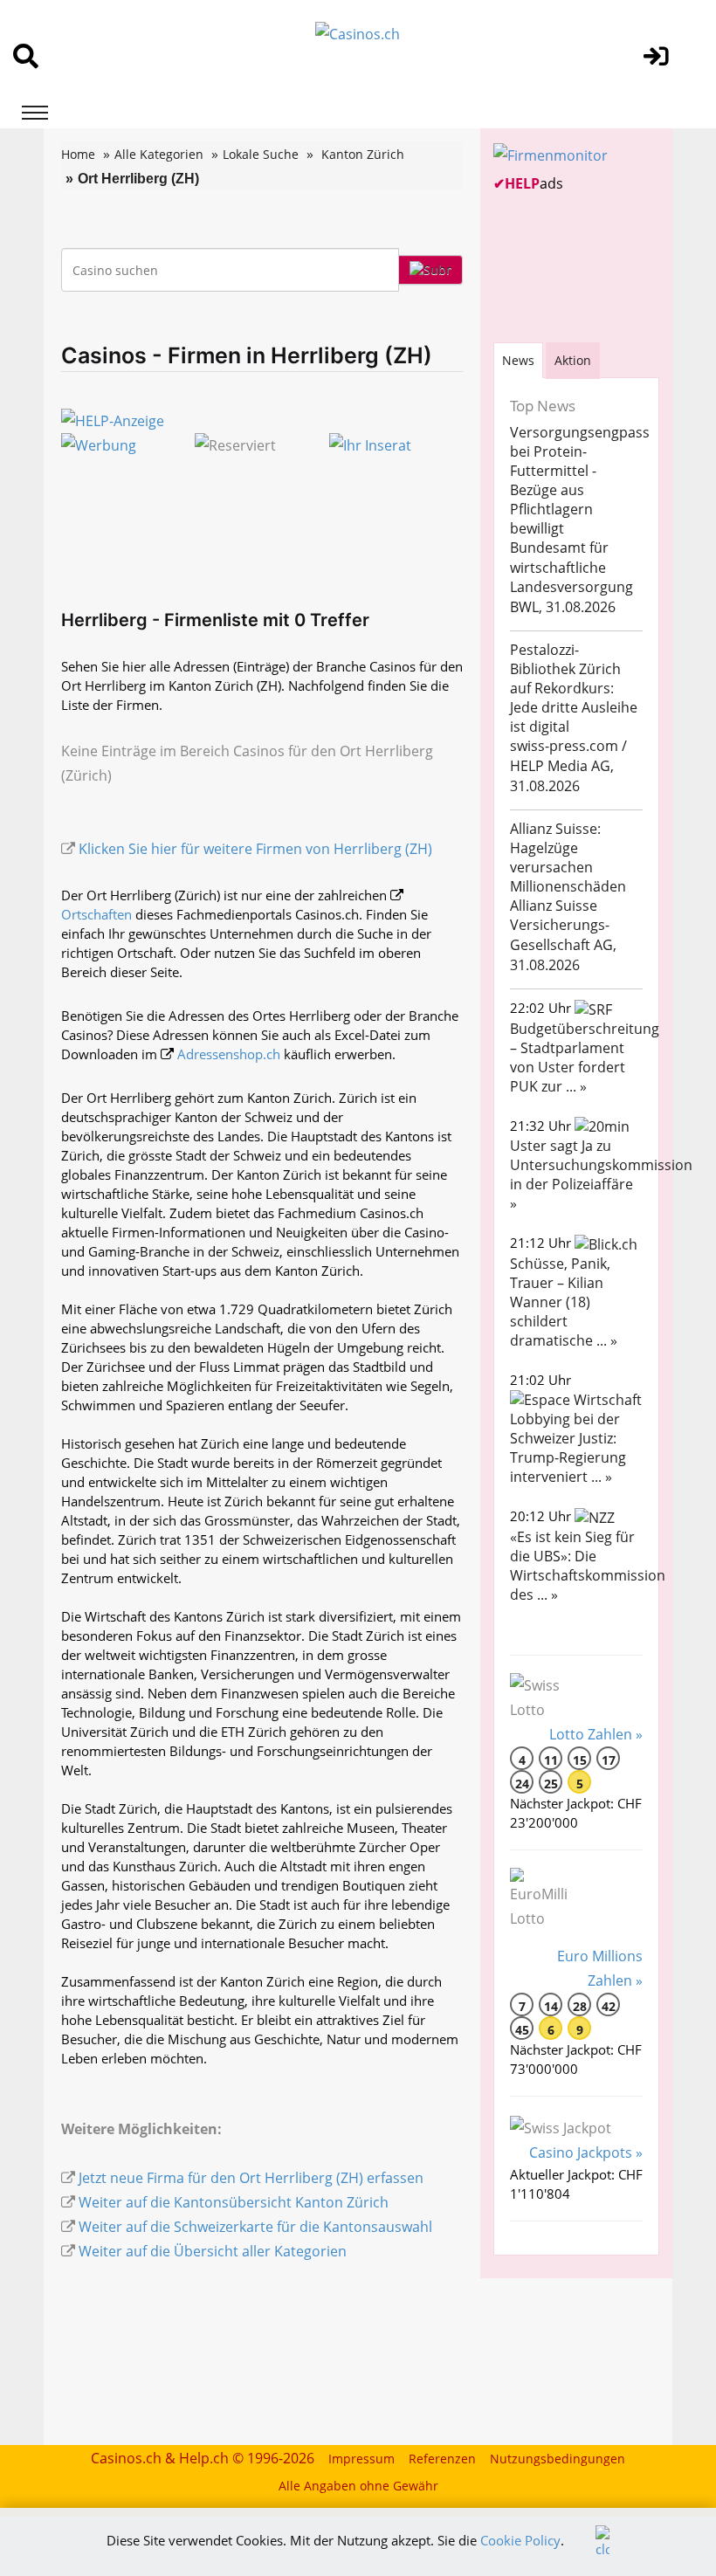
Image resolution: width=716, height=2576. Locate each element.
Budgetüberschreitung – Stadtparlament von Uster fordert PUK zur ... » (585, 1057)
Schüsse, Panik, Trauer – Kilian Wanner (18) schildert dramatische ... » (564, 1302)
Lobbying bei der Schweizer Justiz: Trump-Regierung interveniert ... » (568, 1448)
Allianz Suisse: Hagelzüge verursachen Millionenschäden (568, 858)
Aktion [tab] (573, 360)
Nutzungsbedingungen (558, 2459)
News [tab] (518, 360)
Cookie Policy (520, 2540)
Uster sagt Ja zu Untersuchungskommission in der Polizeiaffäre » (601, 1174)
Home (78, 154)
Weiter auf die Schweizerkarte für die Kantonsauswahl (255, 2227)
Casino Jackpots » (586, 2152)
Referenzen (442, 2459)
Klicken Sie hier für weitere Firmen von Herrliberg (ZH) (255, 849)
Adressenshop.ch (229, 1054)
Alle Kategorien (159, 154)
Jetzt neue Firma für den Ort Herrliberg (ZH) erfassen (251, 2178)
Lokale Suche (261, 154)
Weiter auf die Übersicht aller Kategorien (213, 2251)
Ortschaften (96, 914)
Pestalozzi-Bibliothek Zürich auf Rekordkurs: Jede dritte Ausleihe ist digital (574, 688)
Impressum (361, 2459)
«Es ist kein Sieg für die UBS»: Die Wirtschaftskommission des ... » (588, 1566)
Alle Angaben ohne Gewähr (358, 2486)
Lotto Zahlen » (596, 1734)
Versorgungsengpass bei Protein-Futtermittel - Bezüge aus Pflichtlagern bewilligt (580, 480)
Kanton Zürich (363, 154)
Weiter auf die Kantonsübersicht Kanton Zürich (234, 2202)
